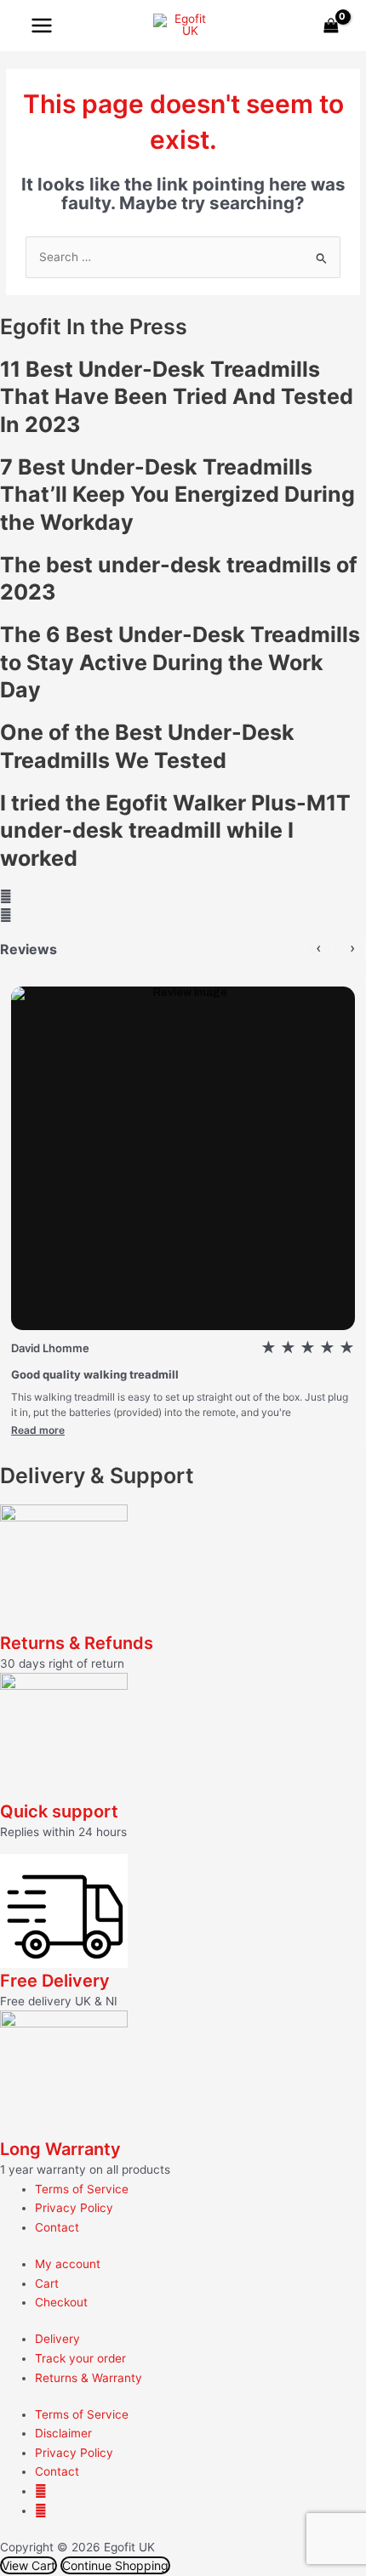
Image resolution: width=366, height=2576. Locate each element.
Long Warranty (60, 2149)
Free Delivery (55, 1981)
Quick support (59, 1811)
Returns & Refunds (77, 1643)
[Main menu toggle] (41, 25)
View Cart (29, 2565)
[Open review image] (183, 1158)
